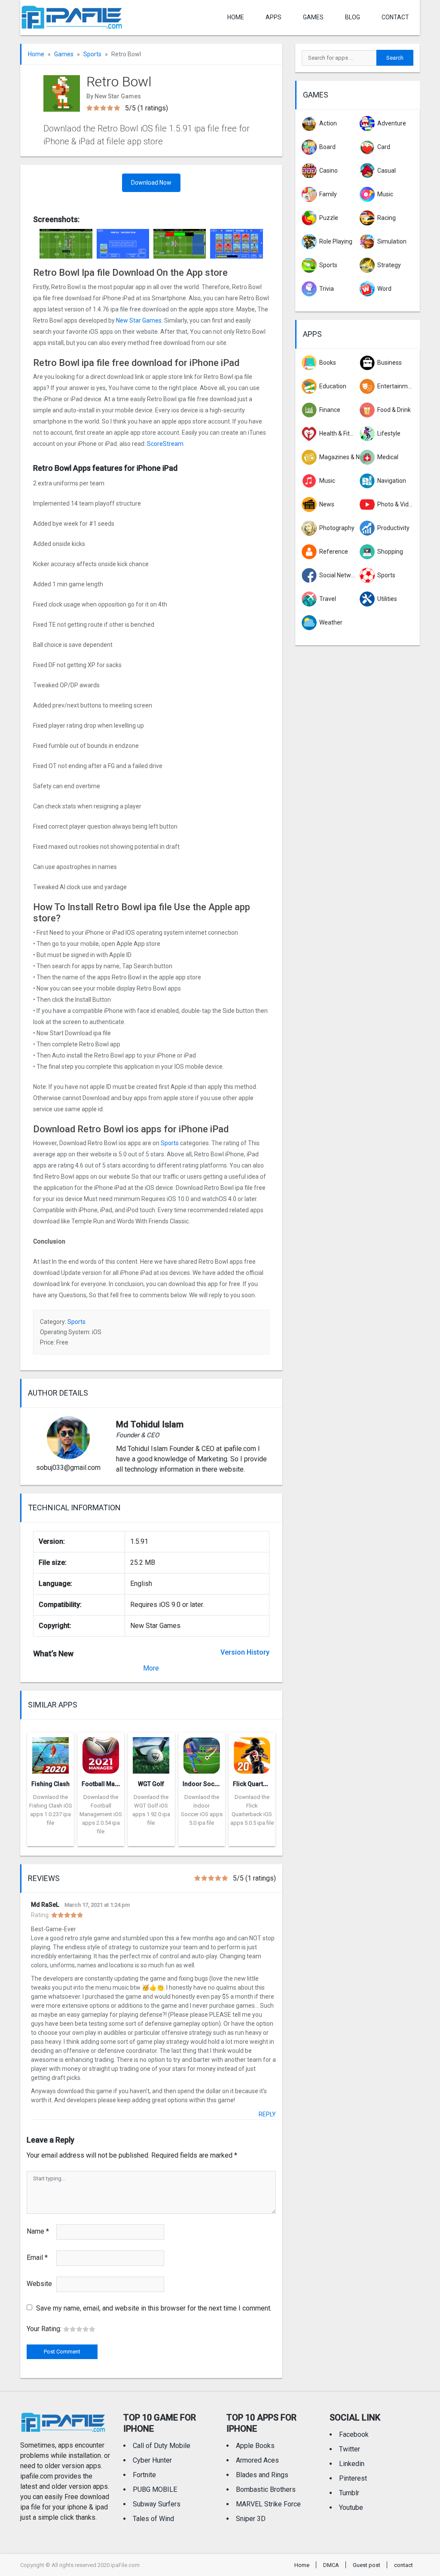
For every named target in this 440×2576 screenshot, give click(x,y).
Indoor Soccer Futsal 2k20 (220, 1784)
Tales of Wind (153, 2519)
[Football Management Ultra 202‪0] (101, 1753)
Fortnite (144, 2475)
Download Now (151, 183)
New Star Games (139, 320)
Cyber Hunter (152, 2460)
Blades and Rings (262, 2475)
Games (313, 17)
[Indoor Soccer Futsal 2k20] (202, 1753)
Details (51, 1840)
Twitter (350, 2449)
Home (236, 17)
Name (38, 2231)
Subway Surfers (157, 2504)
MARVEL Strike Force (268, 2504)
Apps (312, 334)
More (151, 1668)
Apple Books (255, 2446)
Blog (353, 17)
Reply (267, 2114)
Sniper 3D (251, 2519)
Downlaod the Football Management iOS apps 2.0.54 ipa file (101, 1814)
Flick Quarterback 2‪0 (262, 1784)
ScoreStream (165, 444)
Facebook (354, 2434)
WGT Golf (151, 1784)
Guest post (367, 2565)
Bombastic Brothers (266, 2489)
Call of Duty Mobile (162, 2446)
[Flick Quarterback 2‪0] (252, 1753)
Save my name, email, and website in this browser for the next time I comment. (154, 2308)
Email (37, 2257)
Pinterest (353, 2478)
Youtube (351, 2507)
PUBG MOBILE (155, 2489)
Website (39, 2284)
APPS (273, 17)
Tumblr (349, 2493)
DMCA (331, 2565)
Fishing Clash (50, 1784)
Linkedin (352, 2464)
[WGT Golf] (151, 1753)
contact (395, 17)
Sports (92, 54)
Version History (245, 1652)
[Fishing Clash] (50, 1753)
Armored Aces (257, 2460)
